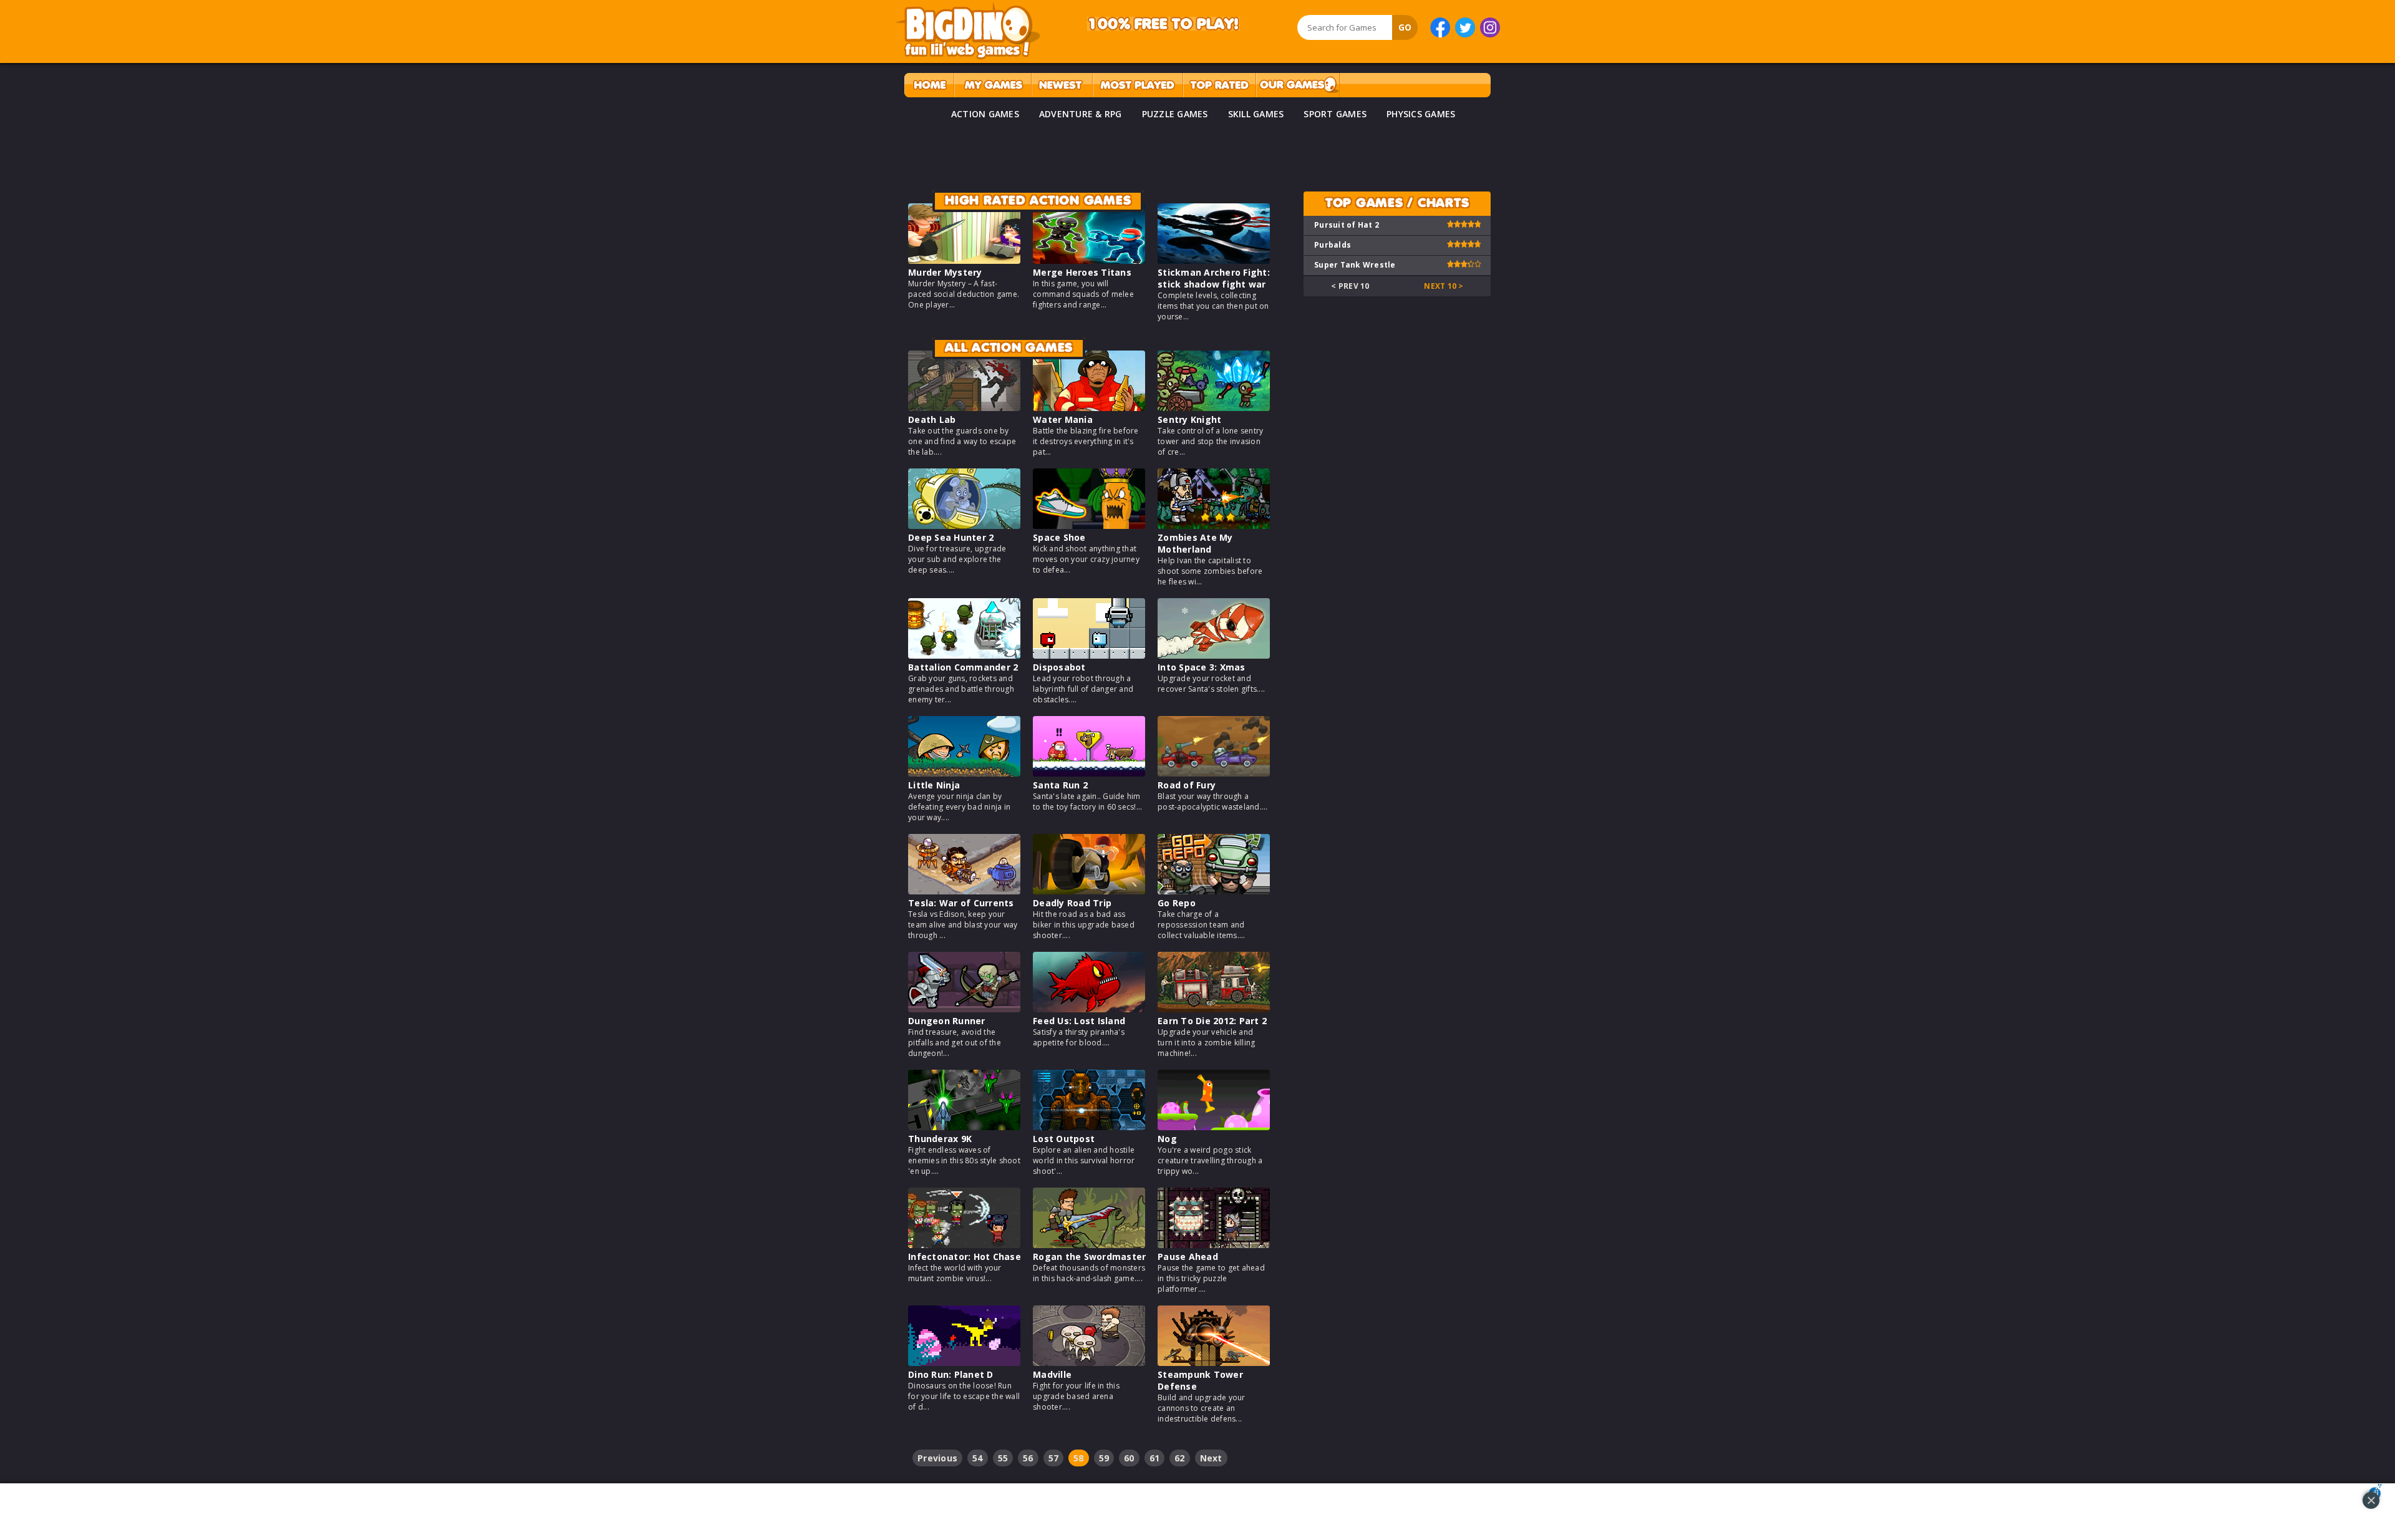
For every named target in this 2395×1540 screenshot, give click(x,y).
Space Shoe (1059, 537)
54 (978, 1458)
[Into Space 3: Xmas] (1214, 655)
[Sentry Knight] (1214, 408)
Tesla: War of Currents (961, 903)
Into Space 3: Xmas (1202, 667)
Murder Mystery (945, 272)
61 (1155, 1458)
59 (1104, 1458)
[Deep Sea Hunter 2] (964, 525)
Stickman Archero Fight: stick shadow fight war (1214, 278)
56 (1028, 1458)
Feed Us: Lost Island (1079, 1021)
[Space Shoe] (1089, 525)
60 (1129, 1458)
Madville (1052, 1374)
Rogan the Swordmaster (1089, 1257)
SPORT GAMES (1335, 114)
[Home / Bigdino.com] (929, 85)
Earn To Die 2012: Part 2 (1212, 1021)
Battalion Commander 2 (963, 667)
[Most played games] (1138, 85)
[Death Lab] (964, 408)
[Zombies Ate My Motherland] (1214, 525)
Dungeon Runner (947, 1021)
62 (1180, 1458)
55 (1003, 1458)
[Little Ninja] (964, 773)
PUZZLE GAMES (1175, 114)
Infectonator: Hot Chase (965, 1257)
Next (1211, 1458)
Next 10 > (1444, 286)
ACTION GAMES (985, 114)
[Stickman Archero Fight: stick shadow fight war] (1214, 260)
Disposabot (1059, 667)
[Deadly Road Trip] (1089, 891)
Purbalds (1333, 245)
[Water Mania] (1089, 408)
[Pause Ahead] (1214, 1245)
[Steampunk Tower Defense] (1214, 1363)
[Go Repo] (1214, 891)
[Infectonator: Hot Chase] (964, 1245)
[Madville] (1089, 1363)
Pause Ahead (1188, 1257)
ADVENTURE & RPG (1081, 114)
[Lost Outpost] (1089, 1127)
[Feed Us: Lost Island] (1089, 1009)
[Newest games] (1062, 85)
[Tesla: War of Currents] (964, 891)
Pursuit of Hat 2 (1347, 225)
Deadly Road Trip (1072, 903)
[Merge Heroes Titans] (1089, 260)
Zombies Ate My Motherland (1195, 543)
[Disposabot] (1089, 655)
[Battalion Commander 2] (964, 655)
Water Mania (1063, 419)
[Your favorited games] (993, 85)
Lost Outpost (1064, 1139)
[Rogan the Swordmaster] (1089, 1245)
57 (1054, 1458)
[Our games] (1298, 85)
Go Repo (1177, 903)
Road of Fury (1187, 785)
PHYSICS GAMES (1421, 114)
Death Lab (932, 419)
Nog (1167, 1139)
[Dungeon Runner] (964, 1009)
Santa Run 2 (1060, 785)
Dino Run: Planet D (951, 1374)
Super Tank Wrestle (1355, 265)
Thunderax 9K (940, 1139)
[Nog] (1214, 1127)
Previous (937, 1458)
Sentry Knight (1189, 419)
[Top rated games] (1219, 85)
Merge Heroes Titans (1082, 272)
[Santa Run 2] (1089, 773)
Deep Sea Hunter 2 (951, 537)
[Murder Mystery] (964, 260)
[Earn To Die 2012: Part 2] (1214, 1009)
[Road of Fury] (1214, 773)
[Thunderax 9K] (964, 1127)
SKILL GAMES (1256, 114)
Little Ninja (934, 785)
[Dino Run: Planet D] (964, 1363)
